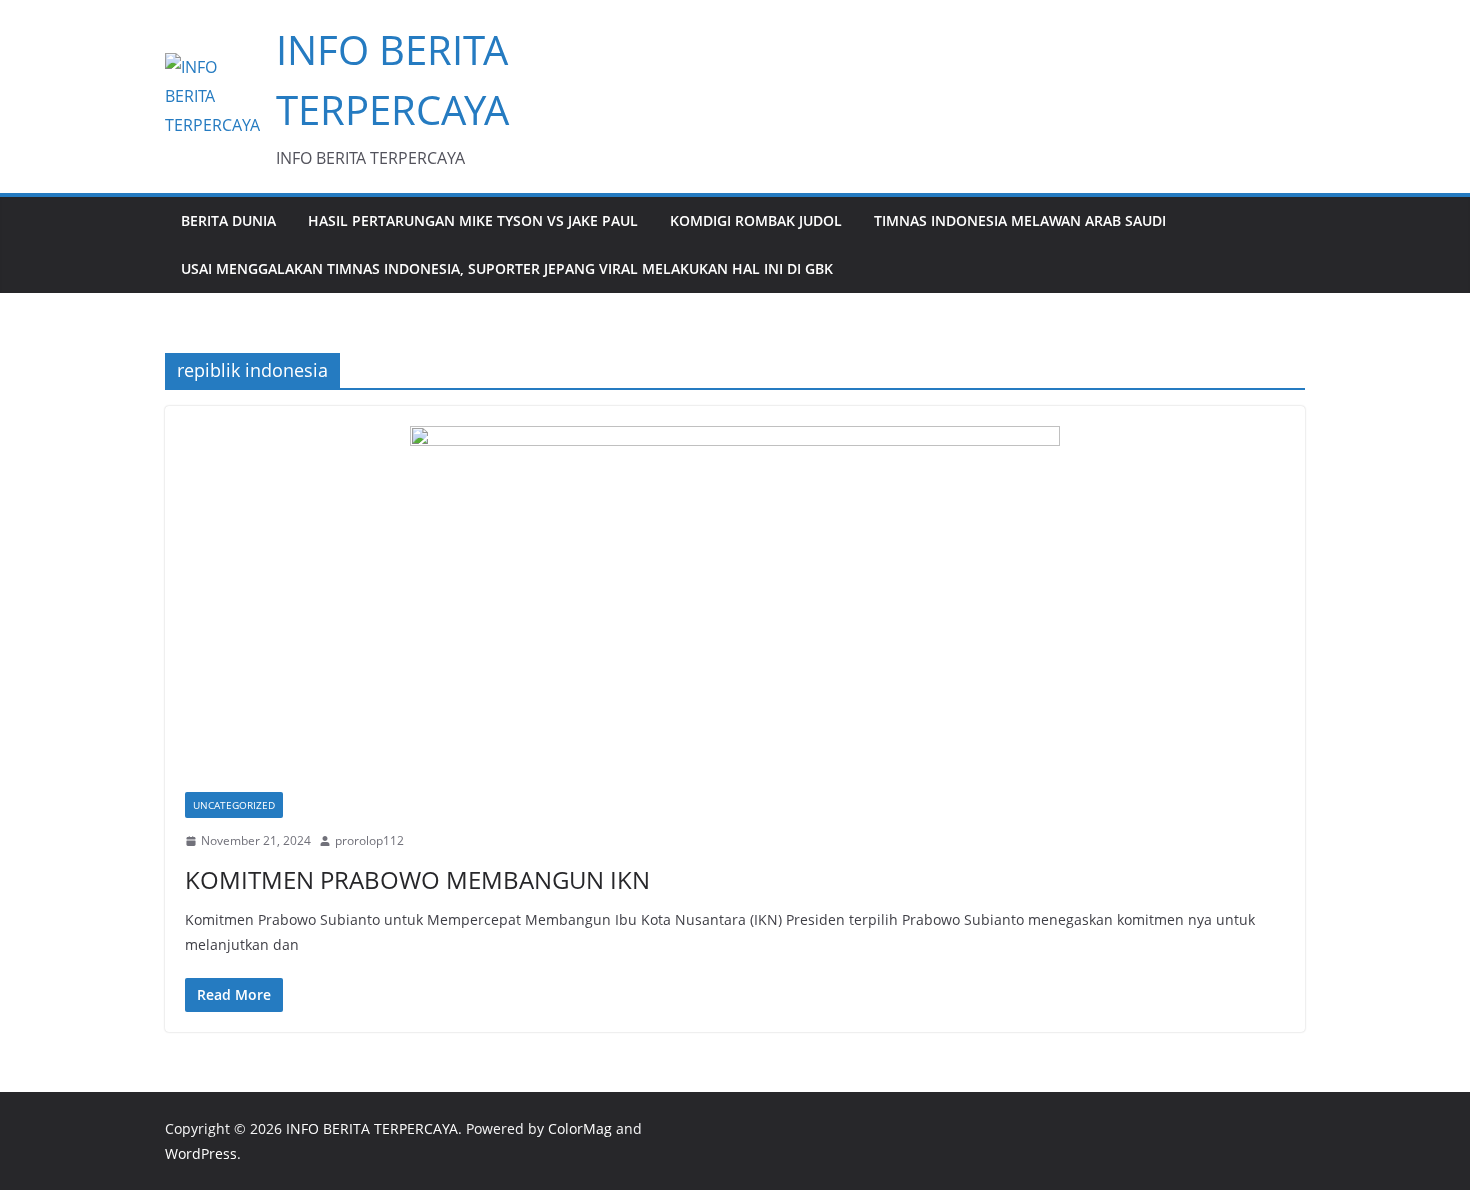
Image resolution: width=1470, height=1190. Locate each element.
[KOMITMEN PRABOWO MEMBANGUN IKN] (735, 609)
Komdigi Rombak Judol (756, 220)
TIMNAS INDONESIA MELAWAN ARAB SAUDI (1020, 220)
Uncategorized (234, 805)
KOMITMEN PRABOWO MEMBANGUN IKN (417, 879)
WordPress (201, 1153)
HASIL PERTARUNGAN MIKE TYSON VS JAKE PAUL (473, 220)
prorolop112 (369, 840)
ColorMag (580, 1128)
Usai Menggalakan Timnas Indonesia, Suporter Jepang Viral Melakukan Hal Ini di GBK (507, 268)
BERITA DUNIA (228, 220)
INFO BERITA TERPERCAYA (372, 1128)
